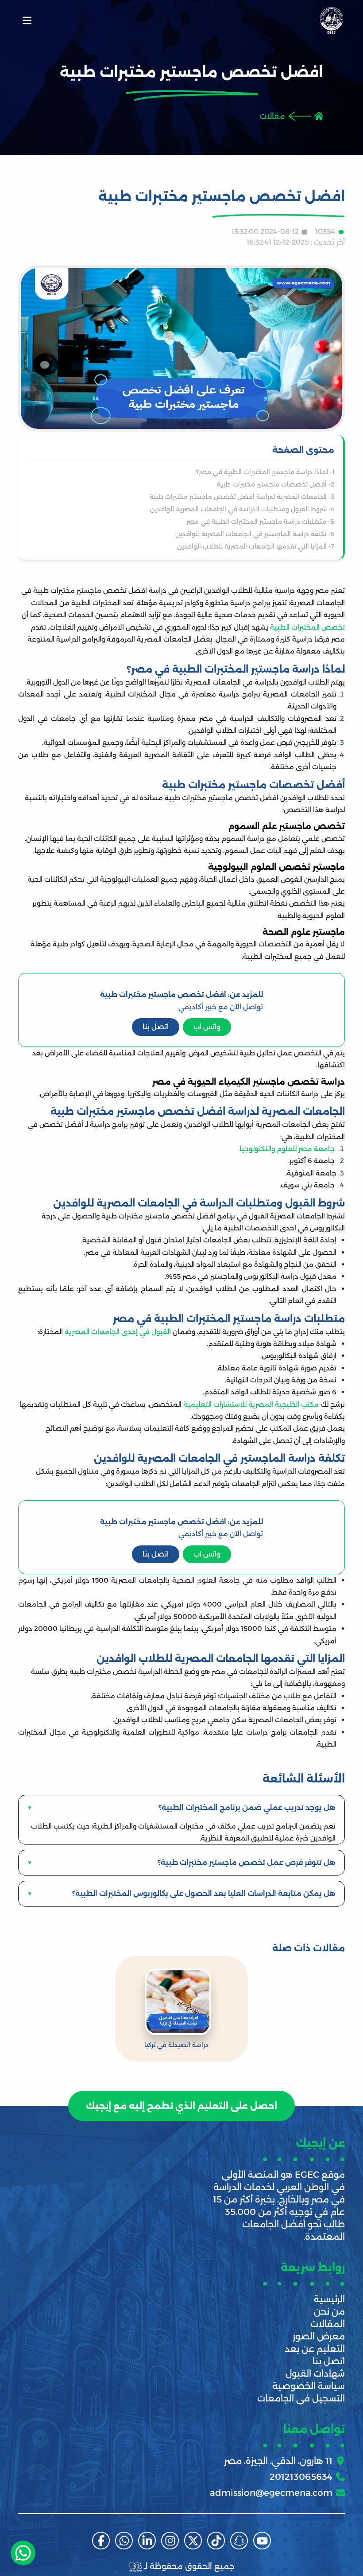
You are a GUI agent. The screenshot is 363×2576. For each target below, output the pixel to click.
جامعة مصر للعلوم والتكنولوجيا (288, 1149)
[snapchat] (239, 2541)
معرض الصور (319, 2336)
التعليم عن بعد (315, 2349)
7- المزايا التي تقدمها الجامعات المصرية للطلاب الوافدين (255, 546)
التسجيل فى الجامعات (301, 2398)
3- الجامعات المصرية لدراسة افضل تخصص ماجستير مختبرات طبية (242, 497)
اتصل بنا (156, 1027)
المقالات (328, 2324)
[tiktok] (216, 2541)
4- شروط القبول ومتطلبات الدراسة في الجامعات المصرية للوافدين (242, 509)
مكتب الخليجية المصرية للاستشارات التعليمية (251, 1404)
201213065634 (301, 2477)
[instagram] (170, 2541)
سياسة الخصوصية (309, 2386)
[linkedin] (147, 2541)
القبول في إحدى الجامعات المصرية (118, 1332)
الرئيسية (329, 2299)
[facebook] (101, 2541)
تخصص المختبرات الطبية (307, 627)
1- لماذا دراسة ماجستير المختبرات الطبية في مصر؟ (265, 472)
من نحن (329, 2311)
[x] (193, 2541)
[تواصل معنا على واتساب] (23, 2553)
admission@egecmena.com (271, 2493)
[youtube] (262, 2541)
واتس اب (207, 1027)
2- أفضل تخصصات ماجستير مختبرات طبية (276, 484)
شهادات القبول (315, 2374)
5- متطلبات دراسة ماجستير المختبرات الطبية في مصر (260, 521)
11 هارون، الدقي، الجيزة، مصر (278, 2461)
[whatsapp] (124, 2541)
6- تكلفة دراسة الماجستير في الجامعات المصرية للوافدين (255, 534)
